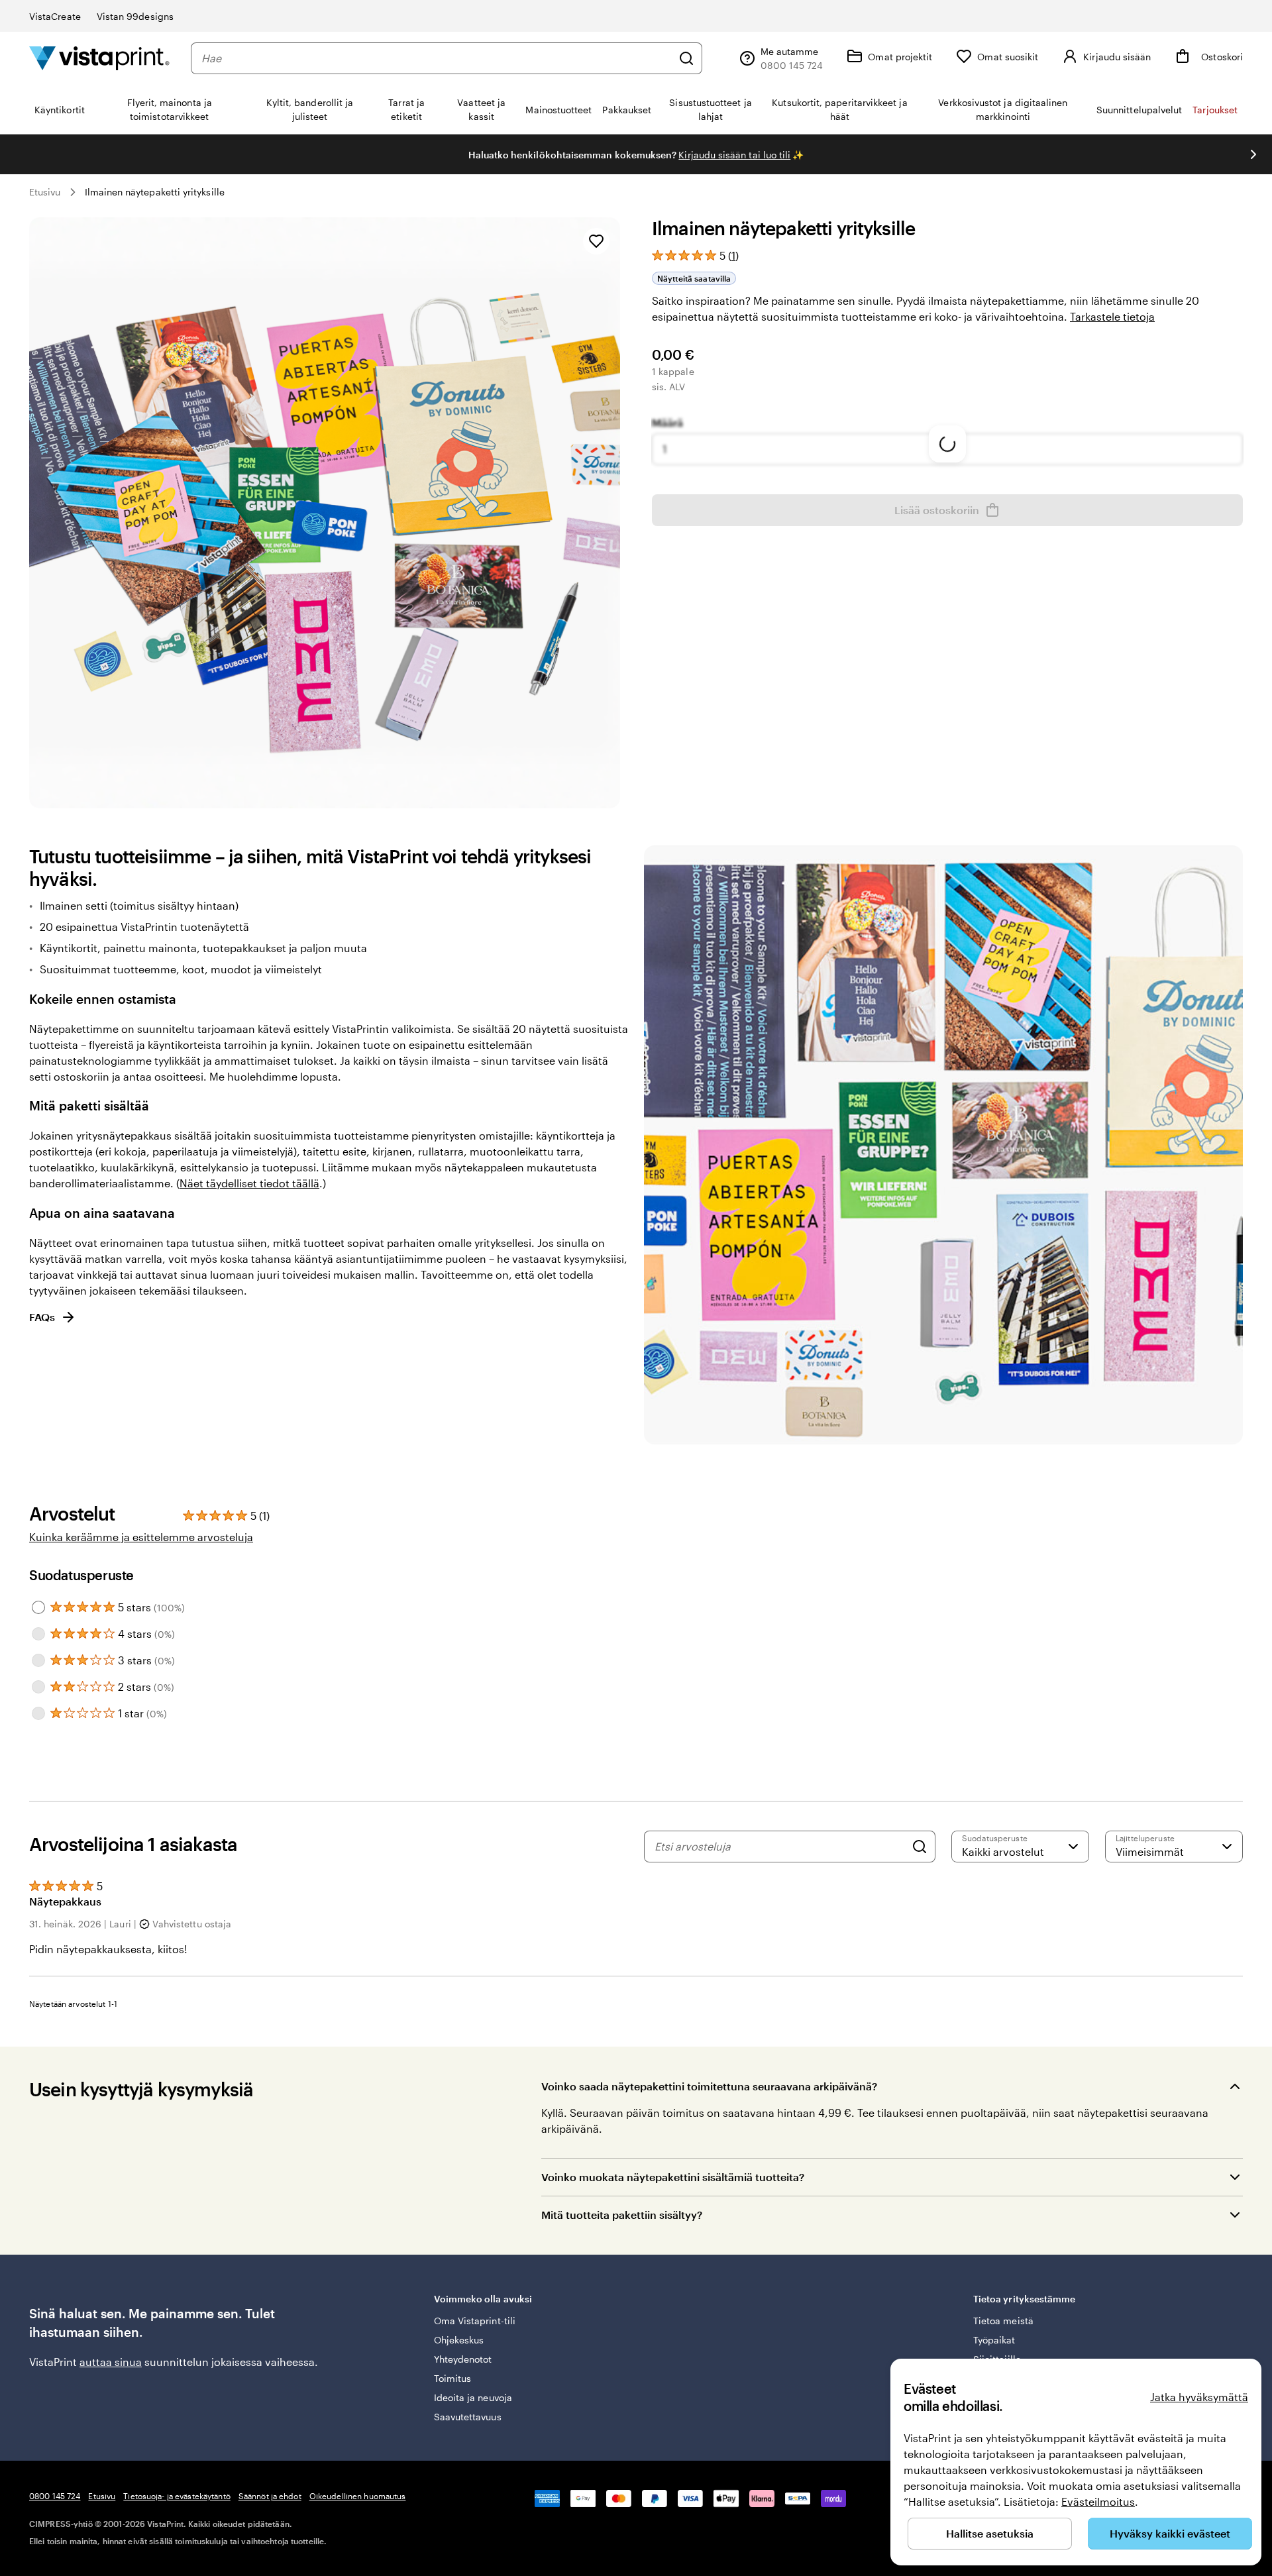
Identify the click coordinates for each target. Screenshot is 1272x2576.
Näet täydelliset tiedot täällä (249, 1183)
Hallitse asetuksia (990, 2533)
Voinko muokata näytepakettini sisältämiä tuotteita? (673, 2177)
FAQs (42, 1317)
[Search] (920, 1847)
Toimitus (453, 2378)
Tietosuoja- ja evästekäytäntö (177, 2496)
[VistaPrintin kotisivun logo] (99, 58)
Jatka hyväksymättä (1199, 2397)
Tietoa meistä (1003, 2321)
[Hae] (686, 58)
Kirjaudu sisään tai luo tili (734, 155)
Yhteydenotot (463, 2359)
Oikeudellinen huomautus (358, 2496)
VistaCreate (55, 16)
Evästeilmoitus (1098, 2501)
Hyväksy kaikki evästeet (1170, 2533)
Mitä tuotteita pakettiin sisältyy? (622, 2215)
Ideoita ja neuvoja (473, 2397)
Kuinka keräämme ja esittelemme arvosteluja (141, 1537)
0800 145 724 (55, 2496)
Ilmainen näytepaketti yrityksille (155, 192)
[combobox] (437, 58)
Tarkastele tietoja (1112, 316)
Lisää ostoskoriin (937, 510)
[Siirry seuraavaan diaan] (1253, 154)
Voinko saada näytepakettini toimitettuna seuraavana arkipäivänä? (709, 2086)
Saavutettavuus (468, 2417)
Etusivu (45, 192)
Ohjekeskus (459, 2340)
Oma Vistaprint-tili (475, 2321)
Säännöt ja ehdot (270, 2496)
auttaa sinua (111, 2362)
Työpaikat (994, 2340)
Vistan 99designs (135, 16)
